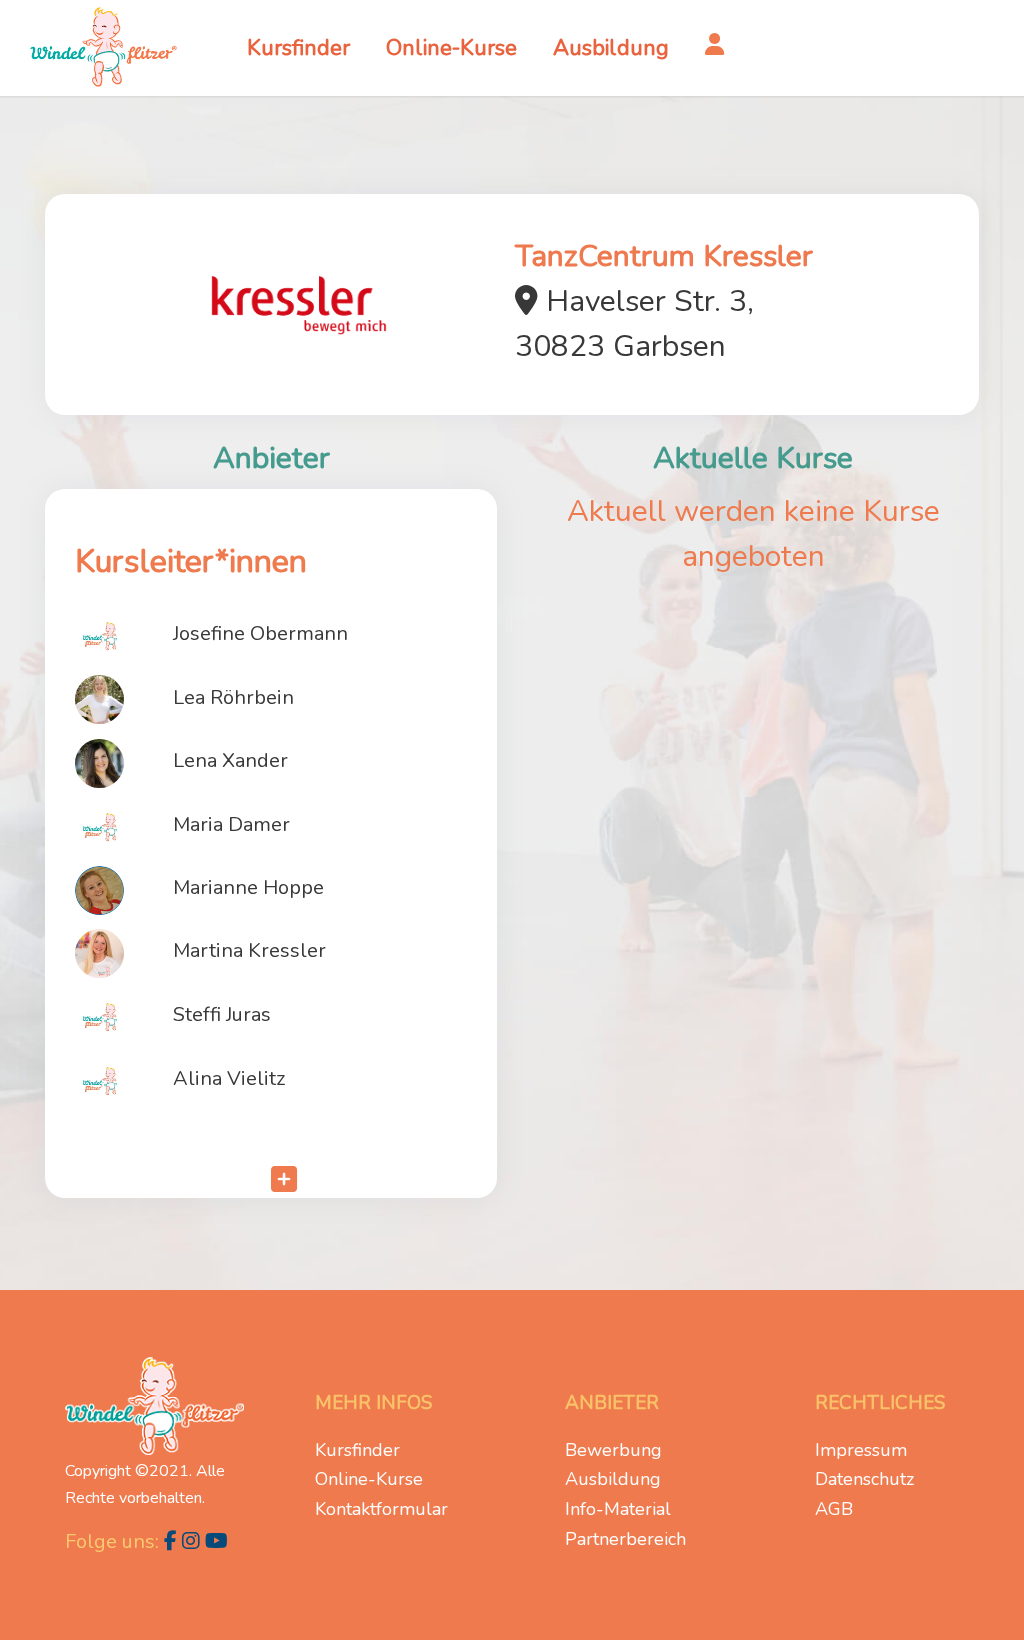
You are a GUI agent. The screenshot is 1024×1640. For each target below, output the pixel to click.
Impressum (861, 1450)
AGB (834, 1509)
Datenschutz (864, 1479)
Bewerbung (613, 1450)
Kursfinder (357, 1450)
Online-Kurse (369, 1479)
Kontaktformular (381, 1509)
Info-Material (618, 1509)
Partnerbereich (625, 1539)
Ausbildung (613, 1479)
